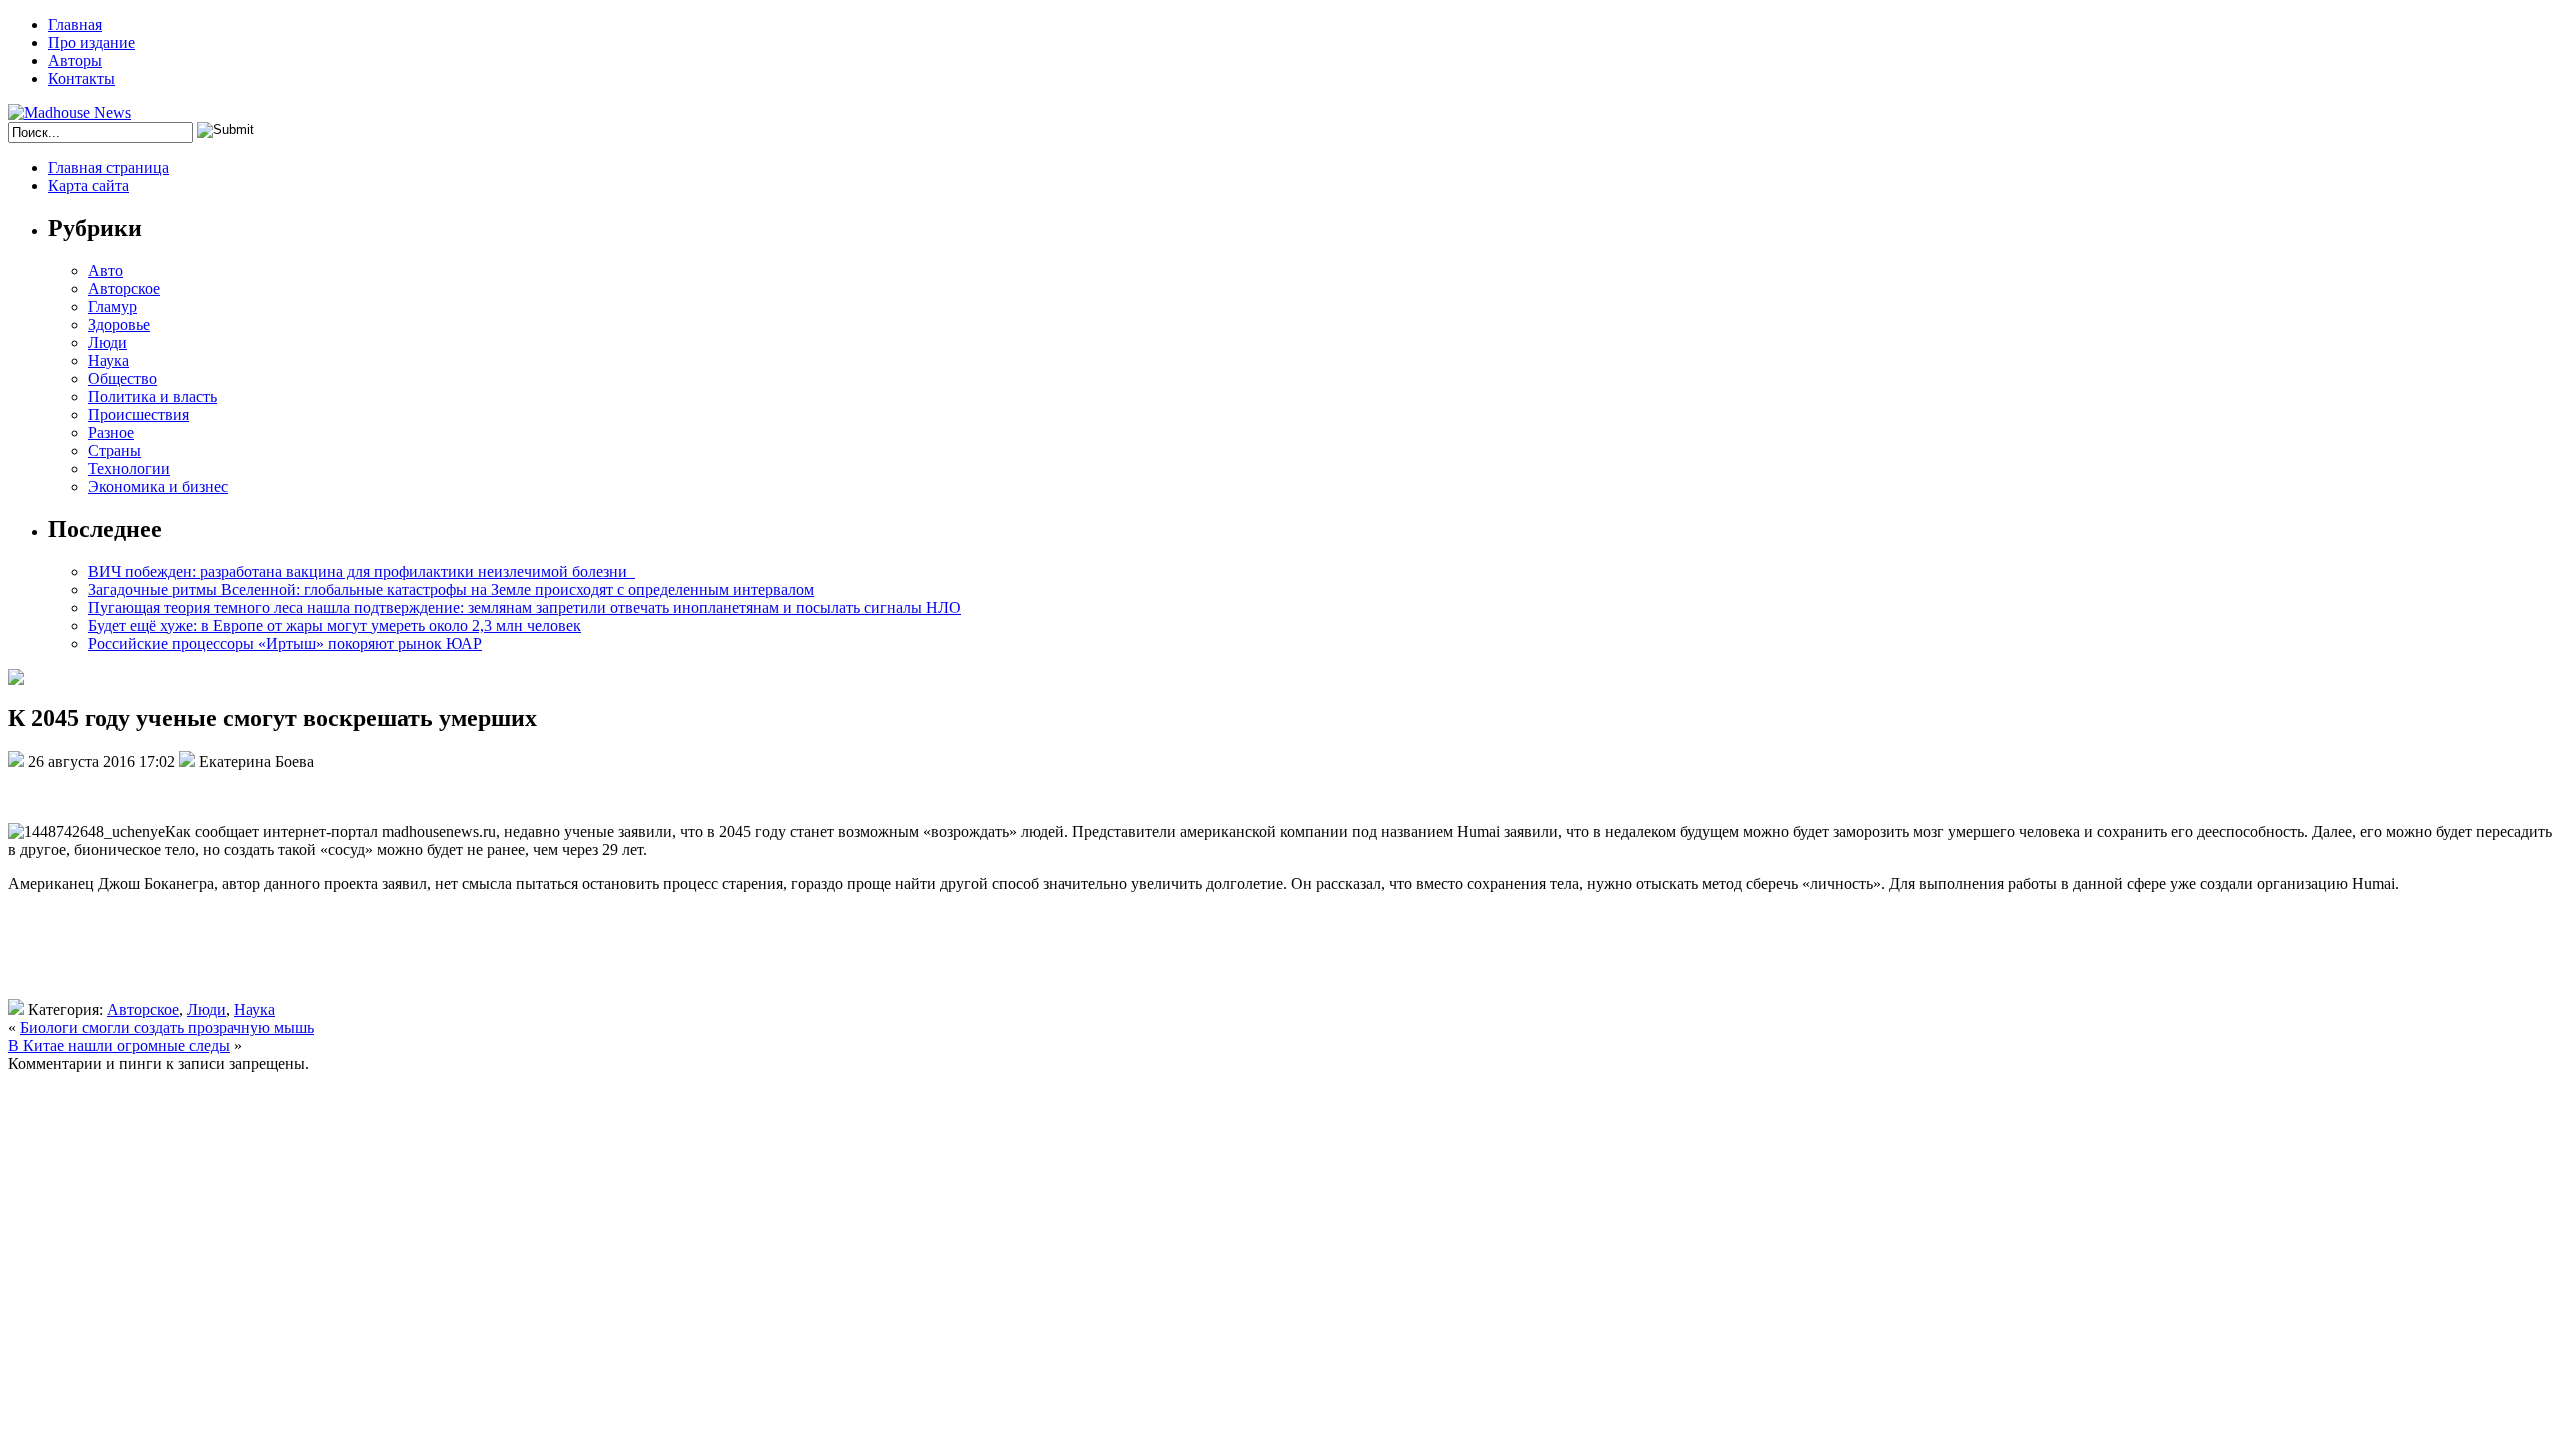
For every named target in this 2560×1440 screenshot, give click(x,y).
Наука (108, 360)
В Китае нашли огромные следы (119, 1045)
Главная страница (108, 167)
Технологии (129, 468)
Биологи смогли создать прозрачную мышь (167, 1027)
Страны (114, 450)
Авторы (75, 60)
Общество (122, 378)
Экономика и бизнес (158, 486)
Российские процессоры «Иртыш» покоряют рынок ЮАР (285, 643)
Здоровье (119, 324)
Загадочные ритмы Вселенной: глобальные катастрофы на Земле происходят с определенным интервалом (451, 589)
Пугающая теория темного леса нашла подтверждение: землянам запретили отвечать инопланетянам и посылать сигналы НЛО (524, 607)
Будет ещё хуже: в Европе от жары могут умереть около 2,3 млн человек (334, 625)
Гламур (112, 306)
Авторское (124, 288)
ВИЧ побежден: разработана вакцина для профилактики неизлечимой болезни (361, 571)
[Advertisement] (298, 954)
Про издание (91, 42)
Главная (75, 24)
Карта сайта (88, 185)
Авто (105, 270)
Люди (107, 342)
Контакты (81, 78)
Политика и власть (152, 396)
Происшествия (138, 414)
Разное (111, 432)
